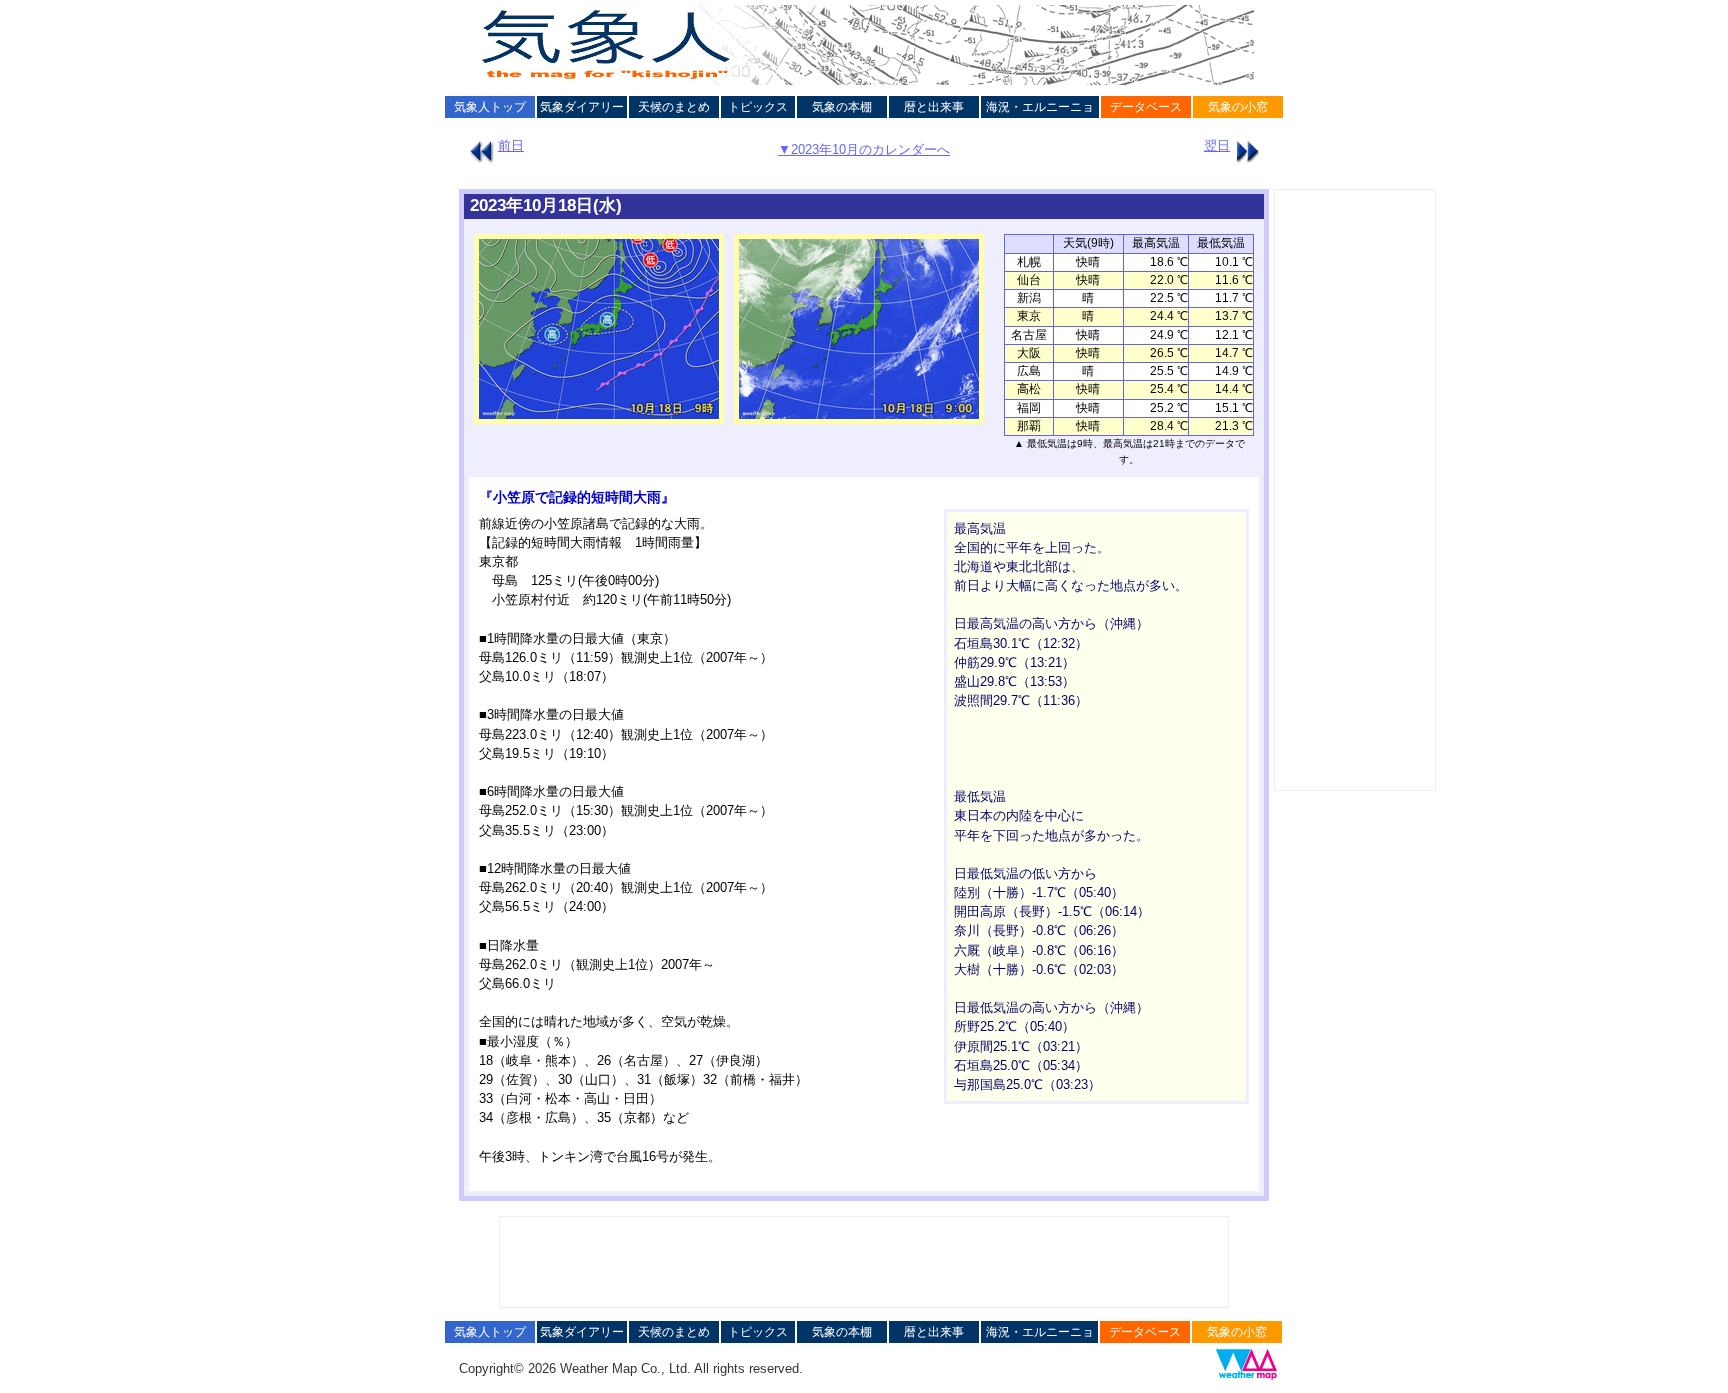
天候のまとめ (674, 107)
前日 (511, 145)
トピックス (758, 107)
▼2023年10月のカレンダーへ (864, 149)
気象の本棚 (842, 107)
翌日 (1217, 145)
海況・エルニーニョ (1040, 107)
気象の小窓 (1238, 107)
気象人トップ (490, 107)
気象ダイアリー (582, 107)
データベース (1146, 107)
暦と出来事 (934, 107)
